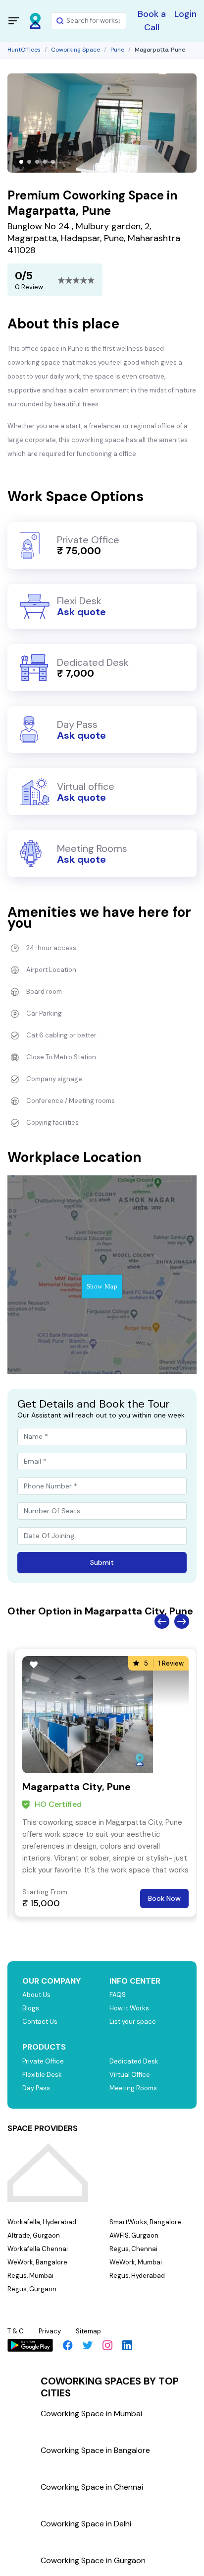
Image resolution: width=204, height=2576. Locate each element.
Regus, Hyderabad (137, 2276)
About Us (36, 1995)
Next (182, 1621)
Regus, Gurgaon (32, 2289)
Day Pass (36, 2088)
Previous (162, 1621)
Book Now (164, 1898)
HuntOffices (24, 50)
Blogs (31, 2008)
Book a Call (152, 21)
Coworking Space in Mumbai (91, 2414)
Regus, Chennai (133, 2249)
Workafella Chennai (38, 2249)
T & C (16, 2331)
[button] (21, 162)
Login (185, 14)
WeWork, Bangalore (37, 2262)
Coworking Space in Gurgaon (93, 2560)
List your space (133, 2022)
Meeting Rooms (133, 2088)
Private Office (43, 2061)
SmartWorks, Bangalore (145, 2222)
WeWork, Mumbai (136, 2262)
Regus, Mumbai (30, 2276)
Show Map (102, 1286)
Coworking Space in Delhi (86, 2524)
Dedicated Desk (134, 2061)
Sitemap (88, 2331)
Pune (117, 50)
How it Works (129, 2008)
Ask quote (81, 612)
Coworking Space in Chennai (92, 2487)
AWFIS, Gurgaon (134, 2235)
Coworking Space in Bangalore (95, 2450)
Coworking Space (76, 50)
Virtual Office (130, 2075)
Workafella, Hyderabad (42, 2222)
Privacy (50, 2331)
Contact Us (40, 2022)
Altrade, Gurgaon (34, 2235)
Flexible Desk (42, 2075)
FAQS (118, 1995)
